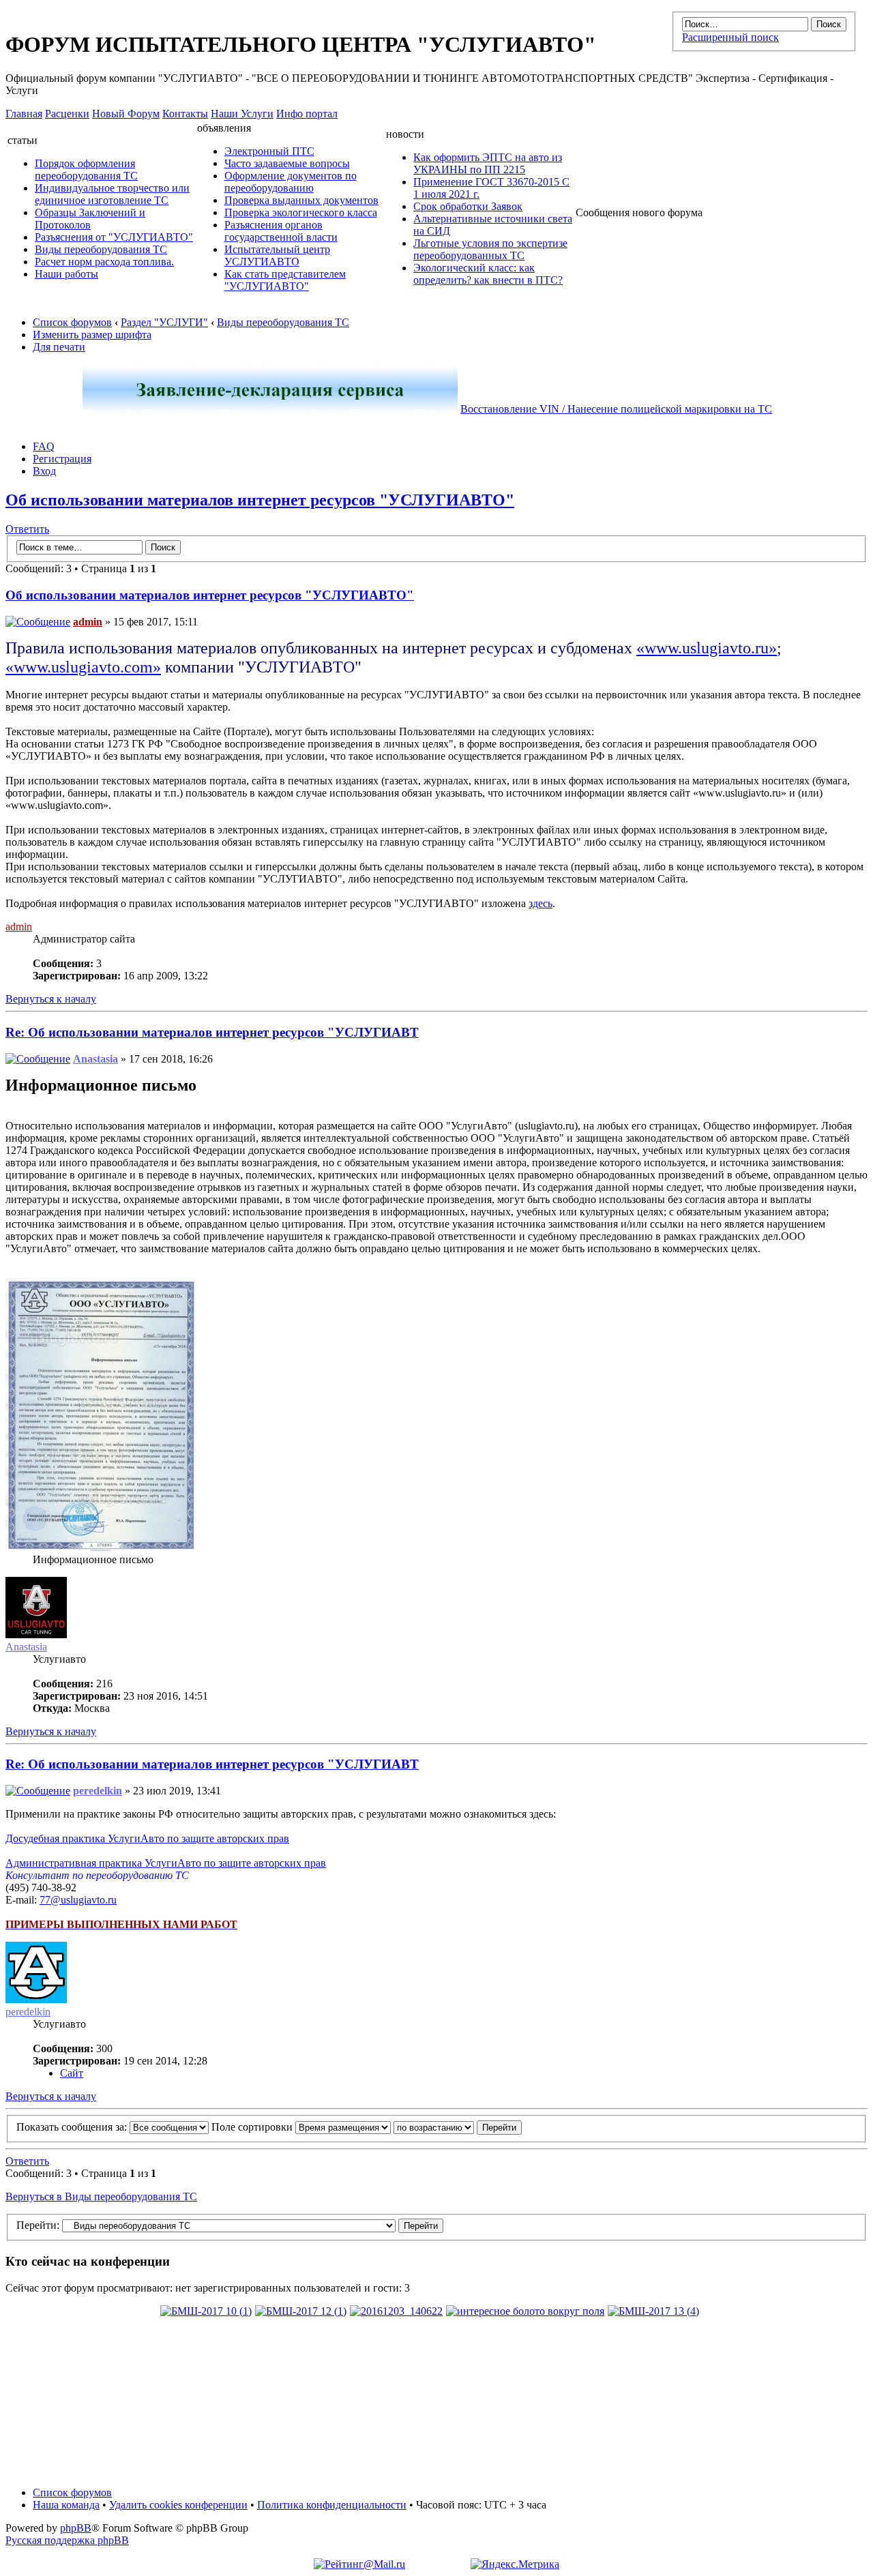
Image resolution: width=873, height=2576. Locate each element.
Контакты (185, 114)
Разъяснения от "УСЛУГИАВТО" (114, 237)
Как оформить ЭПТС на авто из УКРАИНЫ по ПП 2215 (488, 163)
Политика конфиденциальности (332, 2505)
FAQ (44, 446)
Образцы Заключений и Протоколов (90, 219)
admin (88, 622)
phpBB (76, 2528)
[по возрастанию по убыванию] (458, 2127)
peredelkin (98, 1791)
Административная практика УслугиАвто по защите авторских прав (166, 1863)
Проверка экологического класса (301, 212)
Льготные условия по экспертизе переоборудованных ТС (490, 249)
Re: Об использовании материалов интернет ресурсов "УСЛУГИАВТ (212, 1032)
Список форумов (72, 322)
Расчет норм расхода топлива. (104, 262)
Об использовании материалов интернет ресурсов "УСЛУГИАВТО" (260, 500)
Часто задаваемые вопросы (287, 163)
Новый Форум (126, 114)
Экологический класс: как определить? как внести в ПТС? (488, 274)
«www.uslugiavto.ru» (707, 648)
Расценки (67, 114)
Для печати (59, 347)
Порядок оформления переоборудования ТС (86, 169)
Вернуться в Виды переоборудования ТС (101, 2196)
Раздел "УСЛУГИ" (164, 322)
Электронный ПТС (269, 151)
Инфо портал (307, 114)
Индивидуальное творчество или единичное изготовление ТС (112, 194)
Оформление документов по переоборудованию (291, 182)
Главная (24, 114)
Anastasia (95, 1059)
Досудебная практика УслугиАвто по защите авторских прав (147, 1838)
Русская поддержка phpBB (67, 2540)
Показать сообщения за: (73, 2127)
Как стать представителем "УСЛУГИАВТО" (285, 280)
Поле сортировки (253, 2127)
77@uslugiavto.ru (78, 1900)
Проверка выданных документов (301, 200)
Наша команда (66, 2505)
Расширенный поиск (730, 37)
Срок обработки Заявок (468, 206)
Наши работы (66, 274)
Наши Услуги (242, 114)
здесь (541, 903)
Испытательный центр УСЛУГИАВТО (277, 255)
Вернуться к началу (51, 999)
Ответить (27, 529)
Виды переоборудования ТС (101, 249)
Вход (44, 471)
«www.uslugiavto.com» (83, 667)
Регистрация (62, 459)
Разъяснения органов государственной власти (281, 231)
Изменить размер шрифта (92, 335)
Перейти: (38, 2225)
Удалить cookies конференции (178, 2505)
